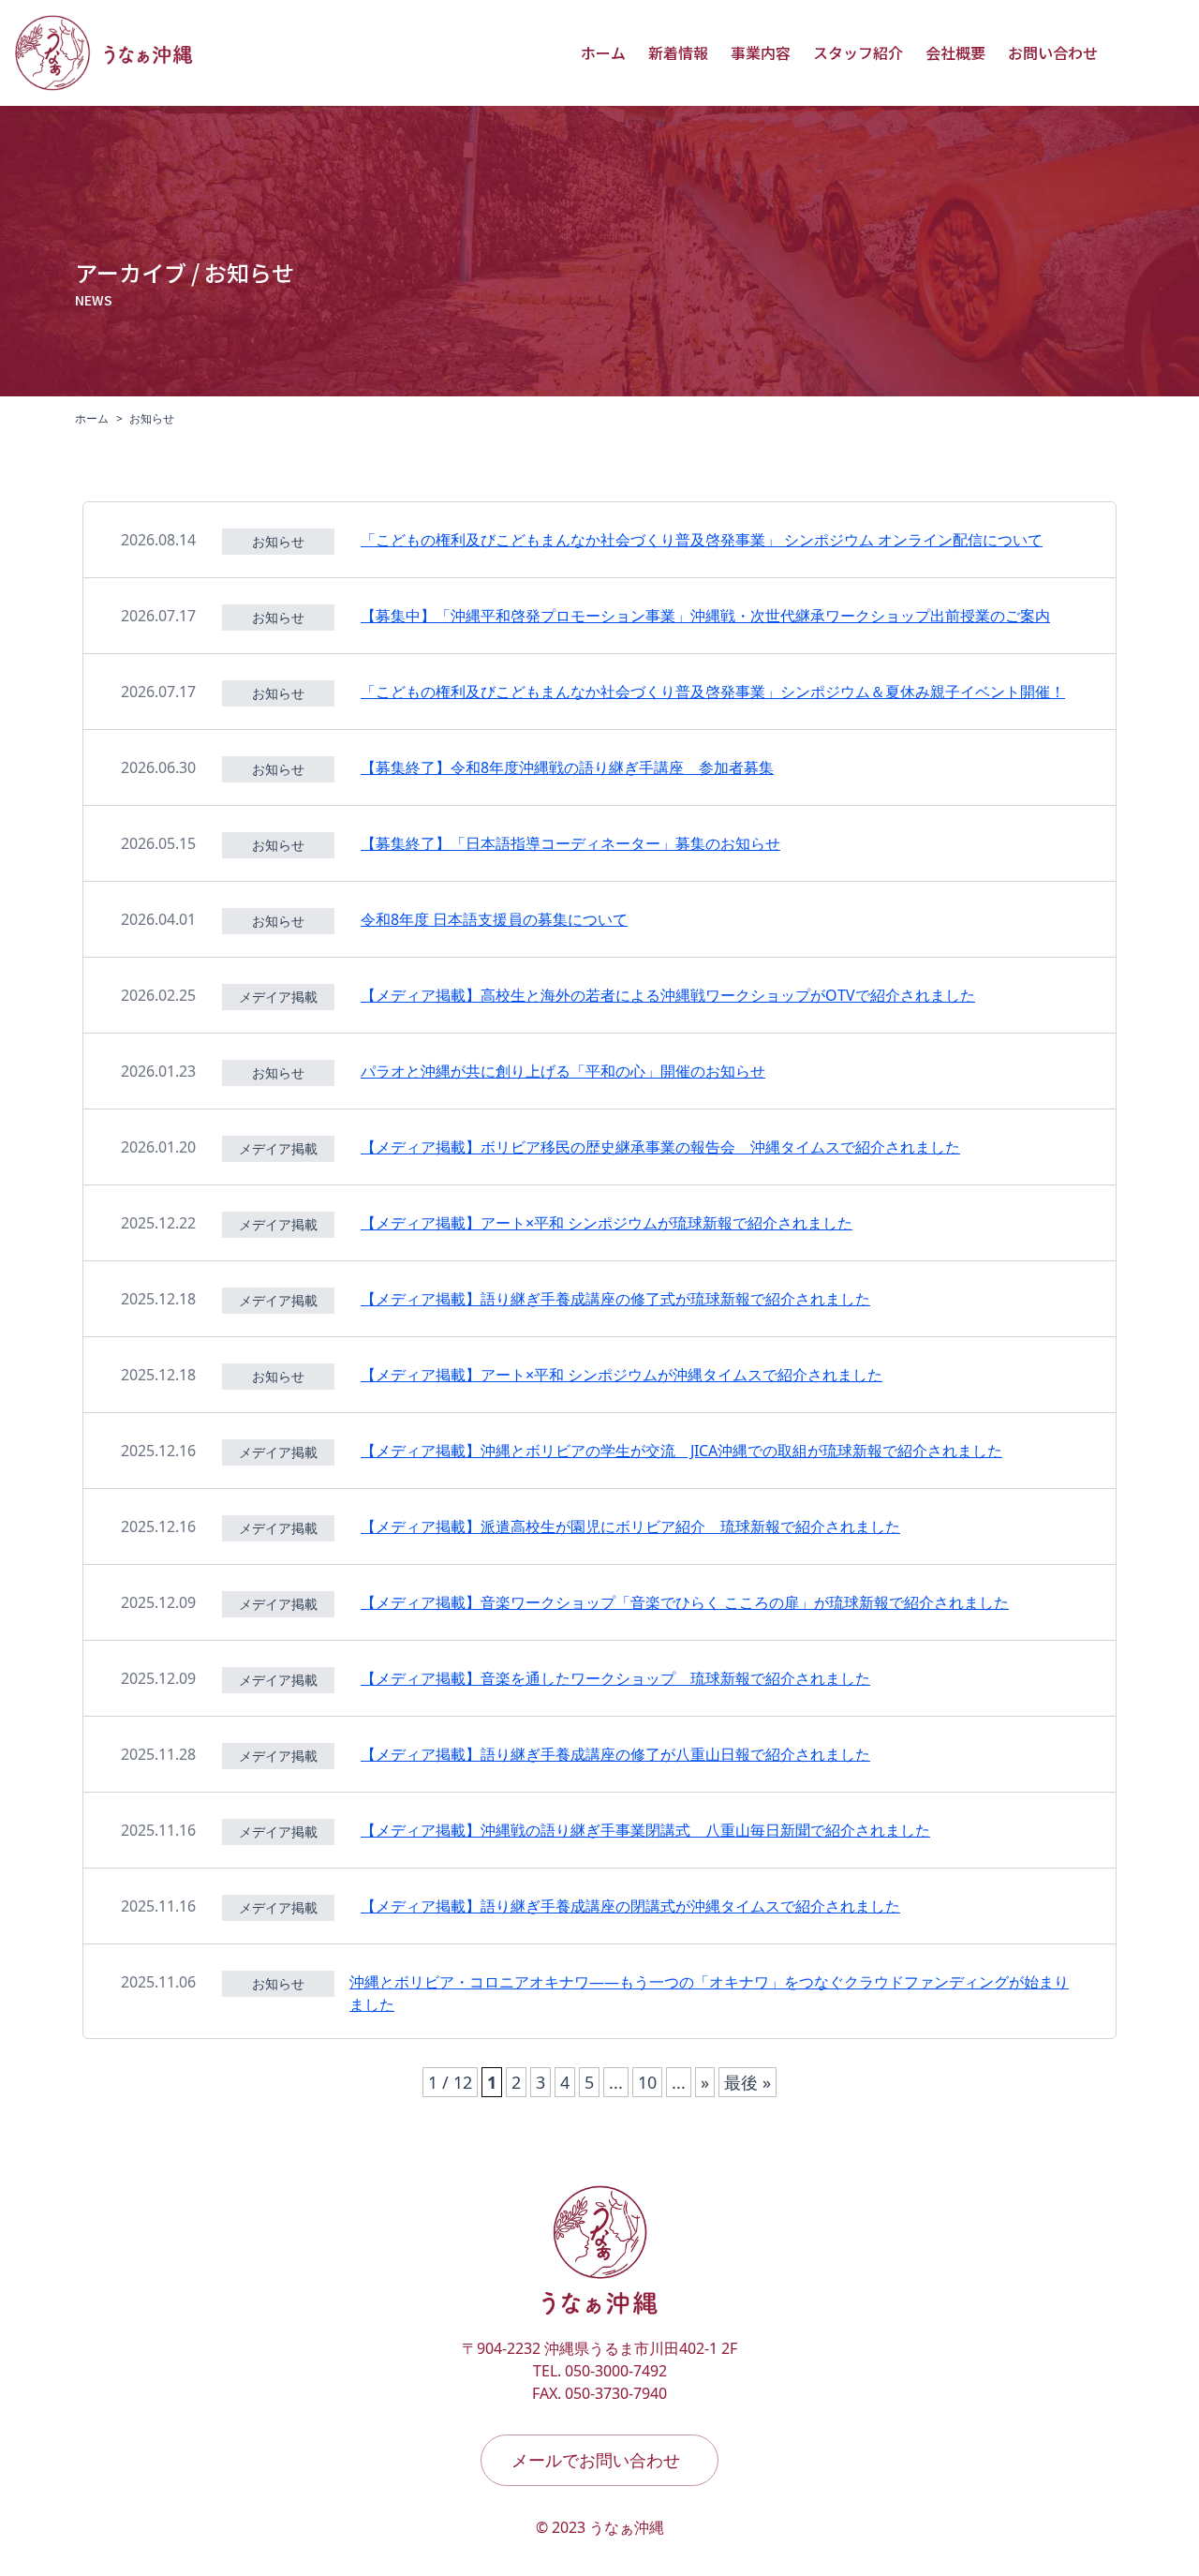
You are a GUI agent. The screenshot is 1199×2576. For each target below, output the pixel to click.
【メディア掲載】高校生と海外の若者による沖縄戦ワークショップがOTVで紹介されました (668, 995)
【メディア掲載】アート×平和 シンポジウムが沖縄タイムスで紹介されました (622, 1375)
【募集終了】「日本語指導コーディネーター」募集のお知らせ (570, 843)
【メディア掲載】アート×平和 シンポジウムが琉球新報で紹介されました (607, 1223)
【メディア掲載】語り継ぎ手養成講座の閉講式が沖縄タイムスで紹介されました (630, 1906)
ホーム (603, 52)
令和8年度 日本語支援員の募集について (494, 919)
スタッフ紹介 (858, 52)
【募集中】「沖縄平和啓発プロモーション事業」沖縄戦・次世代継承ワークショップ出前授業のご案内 (705, 616)
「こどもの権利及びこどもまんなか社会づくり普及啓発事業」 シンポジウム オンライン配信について (702, 540)
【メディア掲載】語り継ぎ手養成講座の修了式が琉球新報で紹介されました (615, 1299)
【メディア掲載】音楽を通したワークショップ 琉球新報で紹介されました (615, 1678)
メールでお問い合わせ (596, 2460)
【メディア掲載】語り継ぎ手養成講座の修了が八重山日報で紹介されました (615, 1754)
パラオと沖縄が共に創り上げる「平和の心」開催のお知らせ (563, 1071)
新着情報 (678, 52)
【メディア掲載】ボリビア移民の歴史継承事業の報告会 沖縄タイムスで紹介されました (660, 1147)
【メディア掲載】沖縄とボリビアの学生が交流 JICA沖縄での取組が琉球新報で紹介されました (681, 1451)
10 (647, 2082)
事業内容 (761, 52)
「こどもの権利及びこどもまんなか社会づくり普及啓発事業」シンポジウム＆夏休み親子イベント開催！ (713, 692)
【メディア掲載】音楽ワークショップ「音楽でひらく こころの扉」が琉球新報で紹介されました (685, 1602)
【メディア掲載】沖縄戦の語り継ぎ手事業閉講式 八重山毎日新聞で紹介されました (645, 1830)
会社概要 (955, 52)
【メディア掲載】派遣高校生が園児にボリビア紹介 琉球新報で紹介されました (630, 1526)
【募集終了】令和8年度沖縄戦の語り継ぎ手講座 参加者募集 (567, 767)
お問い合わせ (1053, 52)
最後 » (748, 2082)
